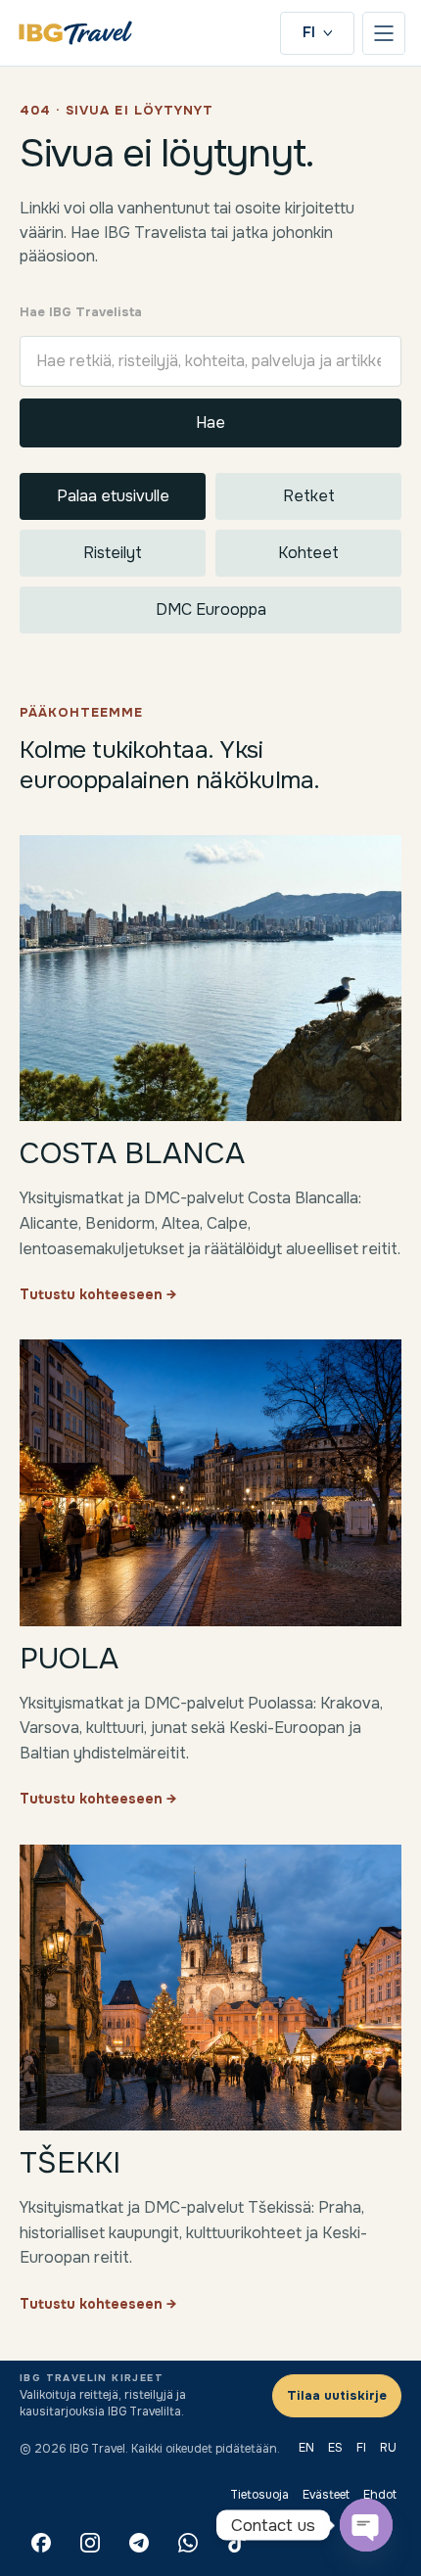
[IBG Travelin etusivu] (75, 33)
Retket (309, 496)
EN (306, 2448)
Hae (210, 422)
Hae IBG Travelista (81, 312)
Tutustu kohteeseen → (98, 1294)
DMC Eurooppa (211, 609)
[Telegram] (139, 2543)
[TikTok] (237, 2543)
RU (388, 2448)
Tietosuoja (259, 2495)
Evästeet (326, 2495)
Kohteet (308, 553)
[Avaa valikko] (384, 33)
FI (309, 32)
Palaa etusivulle (113, 496)
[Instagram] (90, 2543)
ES (335, 2448)
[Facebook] (41, 2543)
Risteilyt (113, 553)
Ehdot (380, 2495)
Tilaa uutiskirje (337, 2395)
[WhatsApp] (188, 2543)
